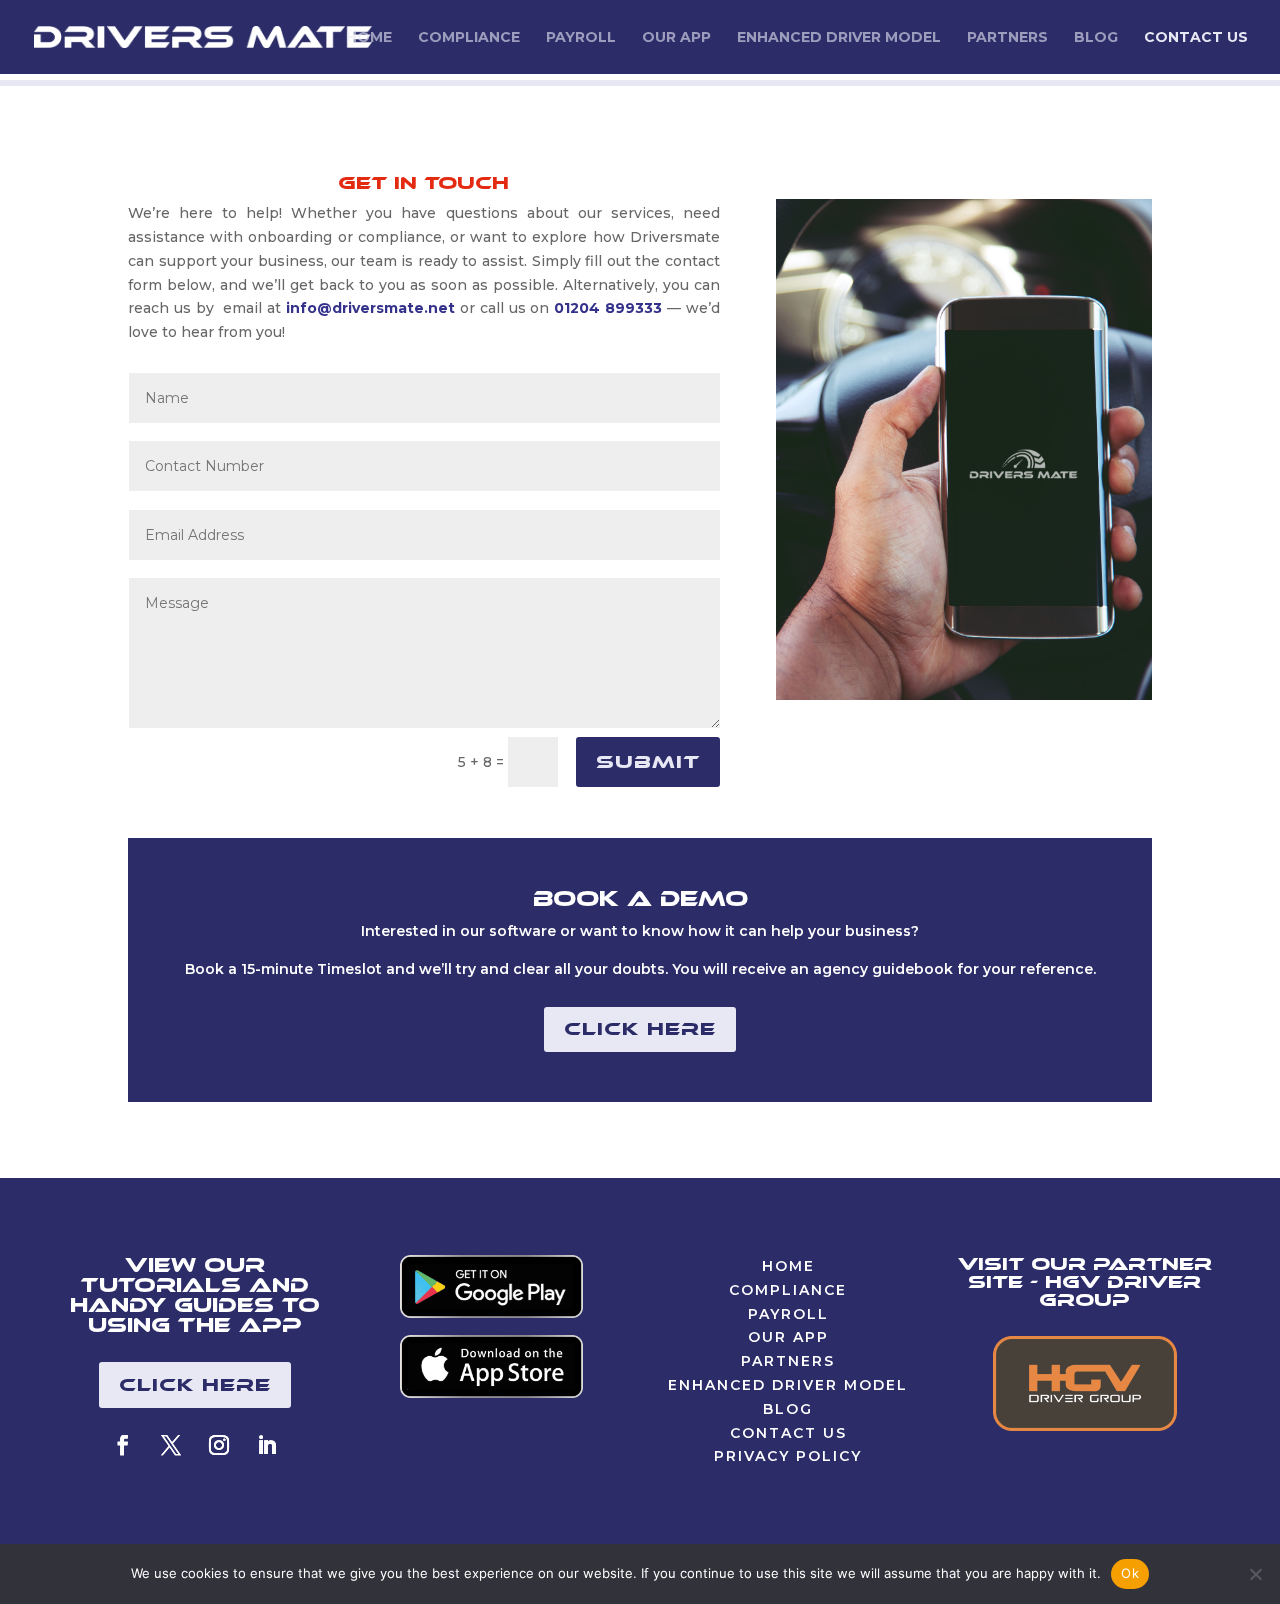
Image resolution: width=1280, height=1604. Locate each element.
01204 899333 (610, 308)
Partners (1007, 38)
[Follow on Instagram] (219, 1445)
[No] (1255, 1574)
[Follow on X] (171, 1445)
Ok (1130, 1573)
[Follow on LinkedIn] (267, 1445)
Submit (648, 762)
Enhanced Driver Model (839, 38)
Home (369, 38)
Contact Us (1196, 38)
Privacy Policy (788, 1456)
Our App (676, 38)
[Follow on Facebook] (123, 1445)
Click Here (640, 1029)
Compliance (469, 38)
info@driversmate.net (370, 308)
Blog (1096, 38)
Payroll (581, 38)
